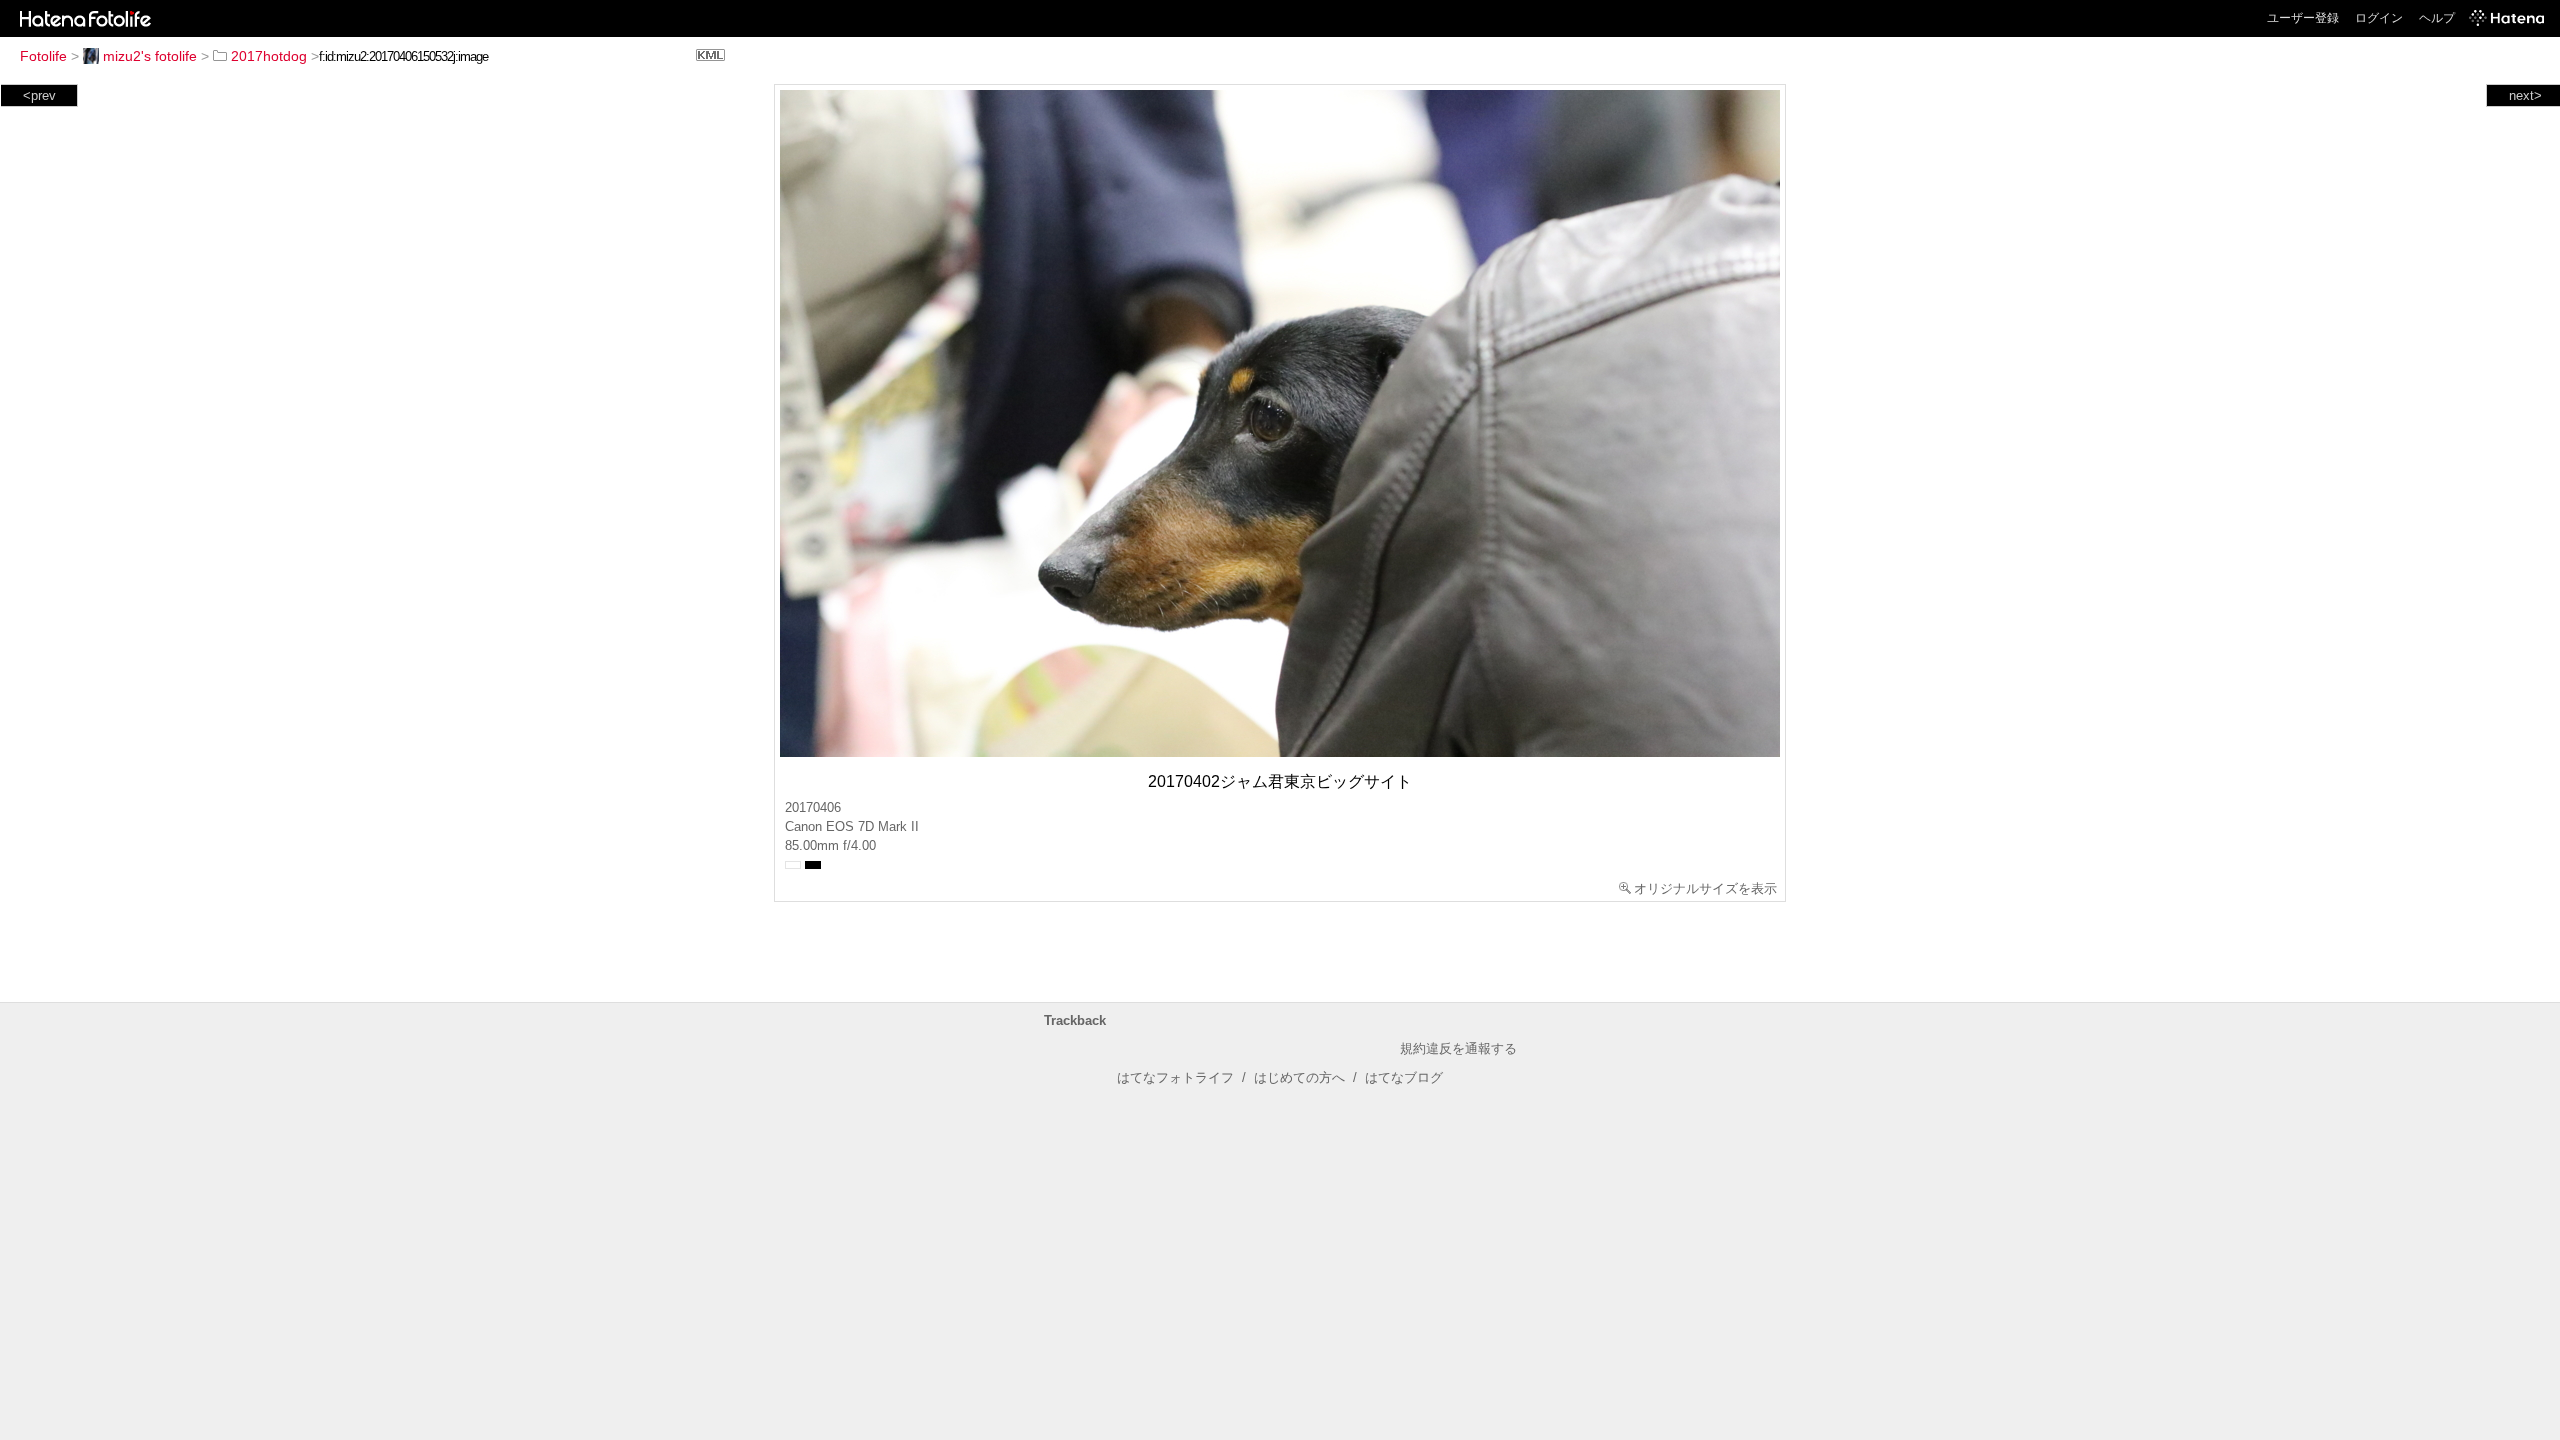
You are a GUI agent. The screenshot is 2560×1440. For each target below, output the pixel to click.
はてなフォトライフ (1175, 1077)
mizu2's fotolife (150, 56)
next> (2525, 95)
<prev (39, 95)
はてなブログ (1404, 1077)
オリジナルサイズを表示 (1705, 888)
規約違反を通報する (1458, 1048)
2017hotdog (269, 56)
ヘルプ (2437, 18)
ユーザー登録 (2303, 18)
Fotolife (43, 56)
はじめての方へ (1299, 1077)
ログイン (2379, 18)
